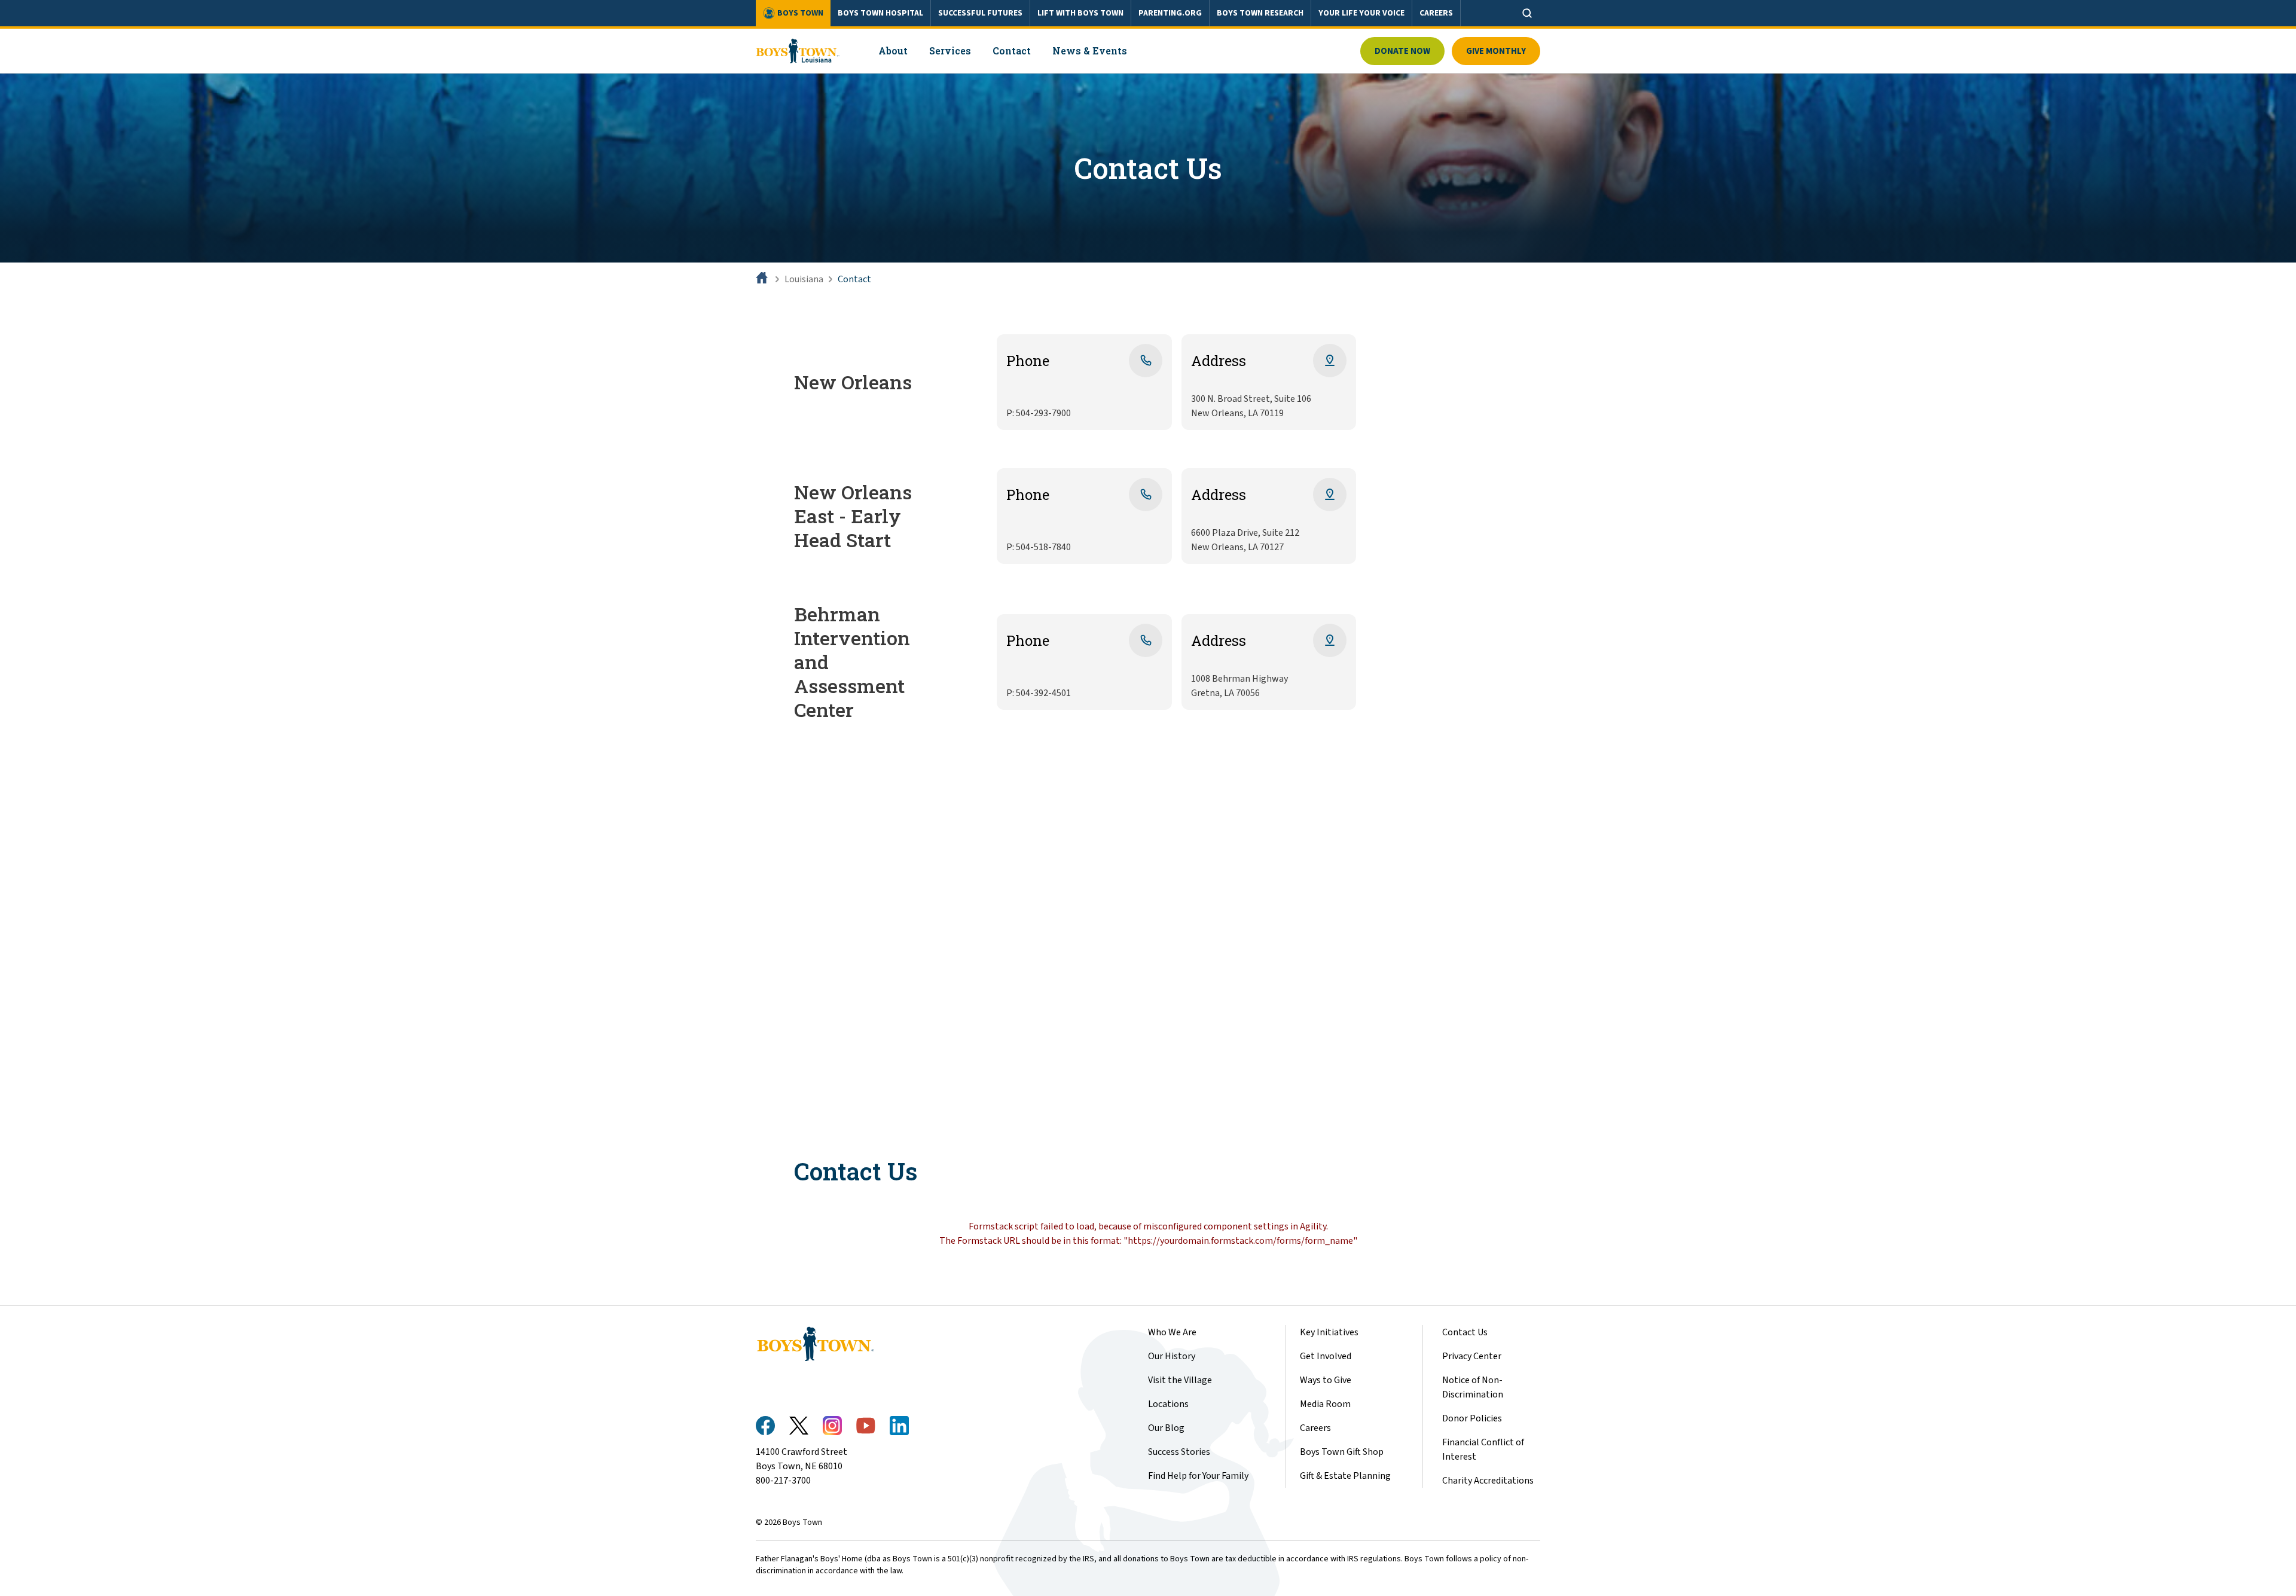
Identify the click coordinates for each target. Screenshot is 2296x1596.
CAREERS (1436, 13)
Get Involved (1326, 1356)
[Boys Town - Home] (798, 51)
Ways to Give (1326, 1380)
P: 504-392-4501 (1039, 693)
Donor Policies (1472, 1418)
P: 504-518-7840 (1039, 547)
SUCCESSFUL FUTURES (980, 13)
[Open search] (1527, 13)
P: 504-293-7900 (1039, 413)
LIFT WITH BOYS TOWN (1080, 13)
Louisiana (804, 279)
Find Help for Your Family (1198, 1476)
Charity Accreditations (1488, 1481)
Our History (1172, 1356)
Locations (1168, 1404)
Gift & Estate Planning (1345, 1476)
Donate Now (1402, 51)
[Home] (763, 279)
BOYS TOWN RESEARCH (1260, 13)
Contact (854, 279)
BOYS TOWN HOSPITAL (880, 13)
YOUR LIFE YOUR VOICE (1361, 13)
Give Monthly (1496, 51)
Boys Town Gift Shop (1342, 1452)
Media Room (1325, 1404)
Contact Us (1465, 1332)
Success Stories (1179, 1452)
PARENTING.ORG (1170, 13)
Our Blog (1166, 1428)
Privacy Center (1472, 1356)
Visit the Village (1180, 1380)
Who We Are (1172, 1332)
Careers (1315, 1428)
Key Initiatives (1329, 1332)
